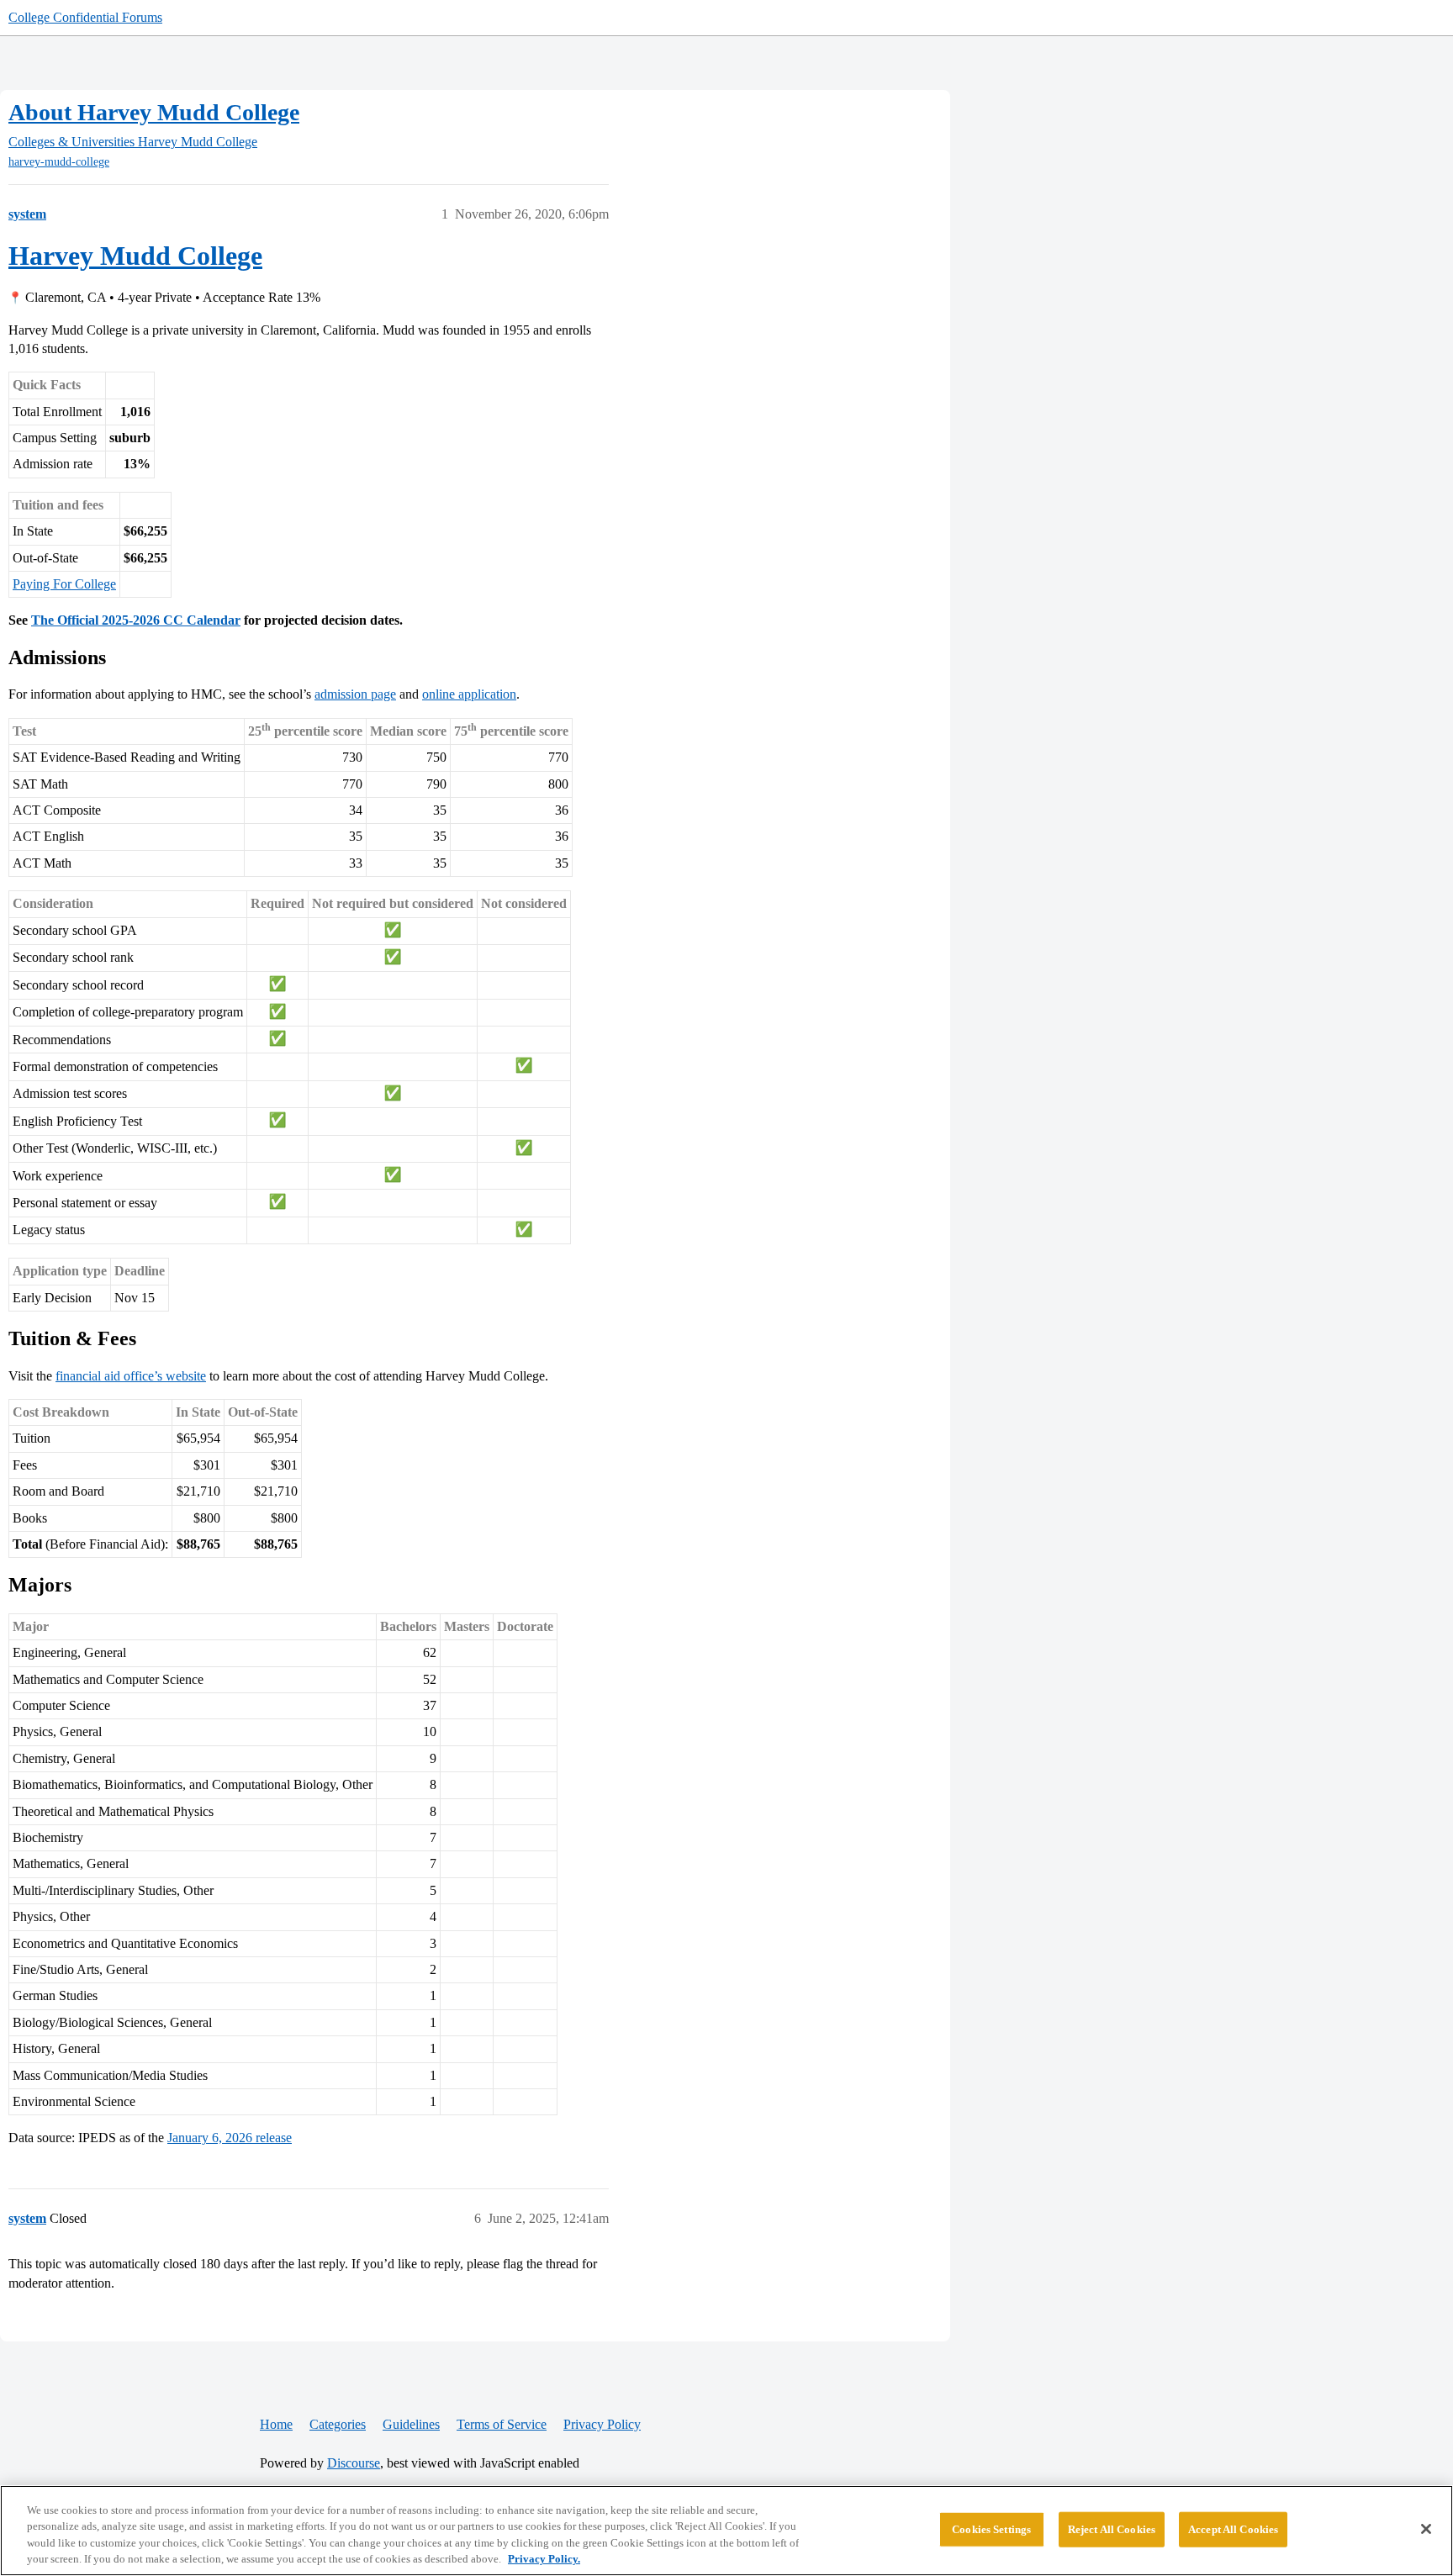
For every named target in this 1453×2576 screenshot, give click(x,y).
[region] (726, 2531)
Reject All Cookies (1112, 2529)
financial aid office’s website (131, 1376)
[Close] (1426, 2529)
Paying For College (64, 584)
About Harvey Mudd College (154, 112)
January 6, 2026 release (230, 2138)
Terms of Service (502, 2424)
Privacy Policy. (544, 2559)
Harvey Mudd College (135, 256)
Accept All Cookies (1233, 2529)
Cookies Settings (991, 2529)
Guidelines (411, 2424)
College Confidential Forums (85, 17)
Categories (338, 2424)
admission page (355, 694)
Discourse (354, 2463)
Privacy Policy (602, 2424)
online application (469, 694)
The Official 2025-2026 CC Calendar (136, 620)
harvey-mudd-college (59, 162)
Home (276, 2424)
